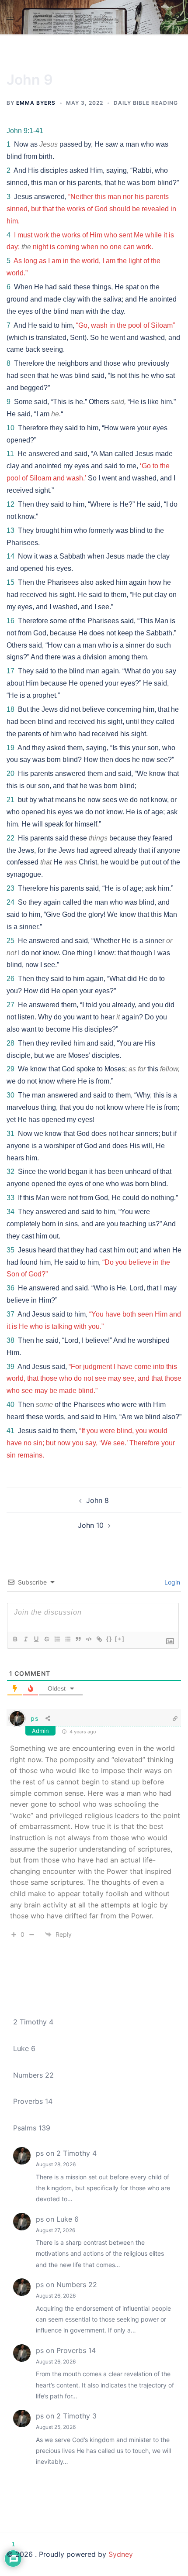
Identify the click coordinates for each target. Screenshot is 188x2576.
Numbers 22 (33, 2075)
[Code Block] (88, 1639)
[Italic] (25, 1639)
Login (171, 1582)
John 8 (97, 1500)
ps (34, 1718)
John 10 (91, 1525)
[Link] (99, 1639)
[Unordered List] (67, 1639)
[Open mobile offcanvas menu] (10, 17)
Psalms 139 (32, 2128)
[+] (120, 1639)
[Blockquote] (78, 1639)
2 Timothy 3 (77, 2416)
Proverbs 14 (33, 2101)
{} (109, 1639)
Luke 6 (24, 2048)
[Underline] (36, 1639)
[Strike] (46, 1639)
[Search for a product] (178, 17)
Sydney (121, 2554)
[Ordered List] (57, 1639)
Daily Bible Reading (146, 103)
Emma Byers (36, 103)
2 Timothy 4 (33, 2022)
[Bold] (15, 1639)
